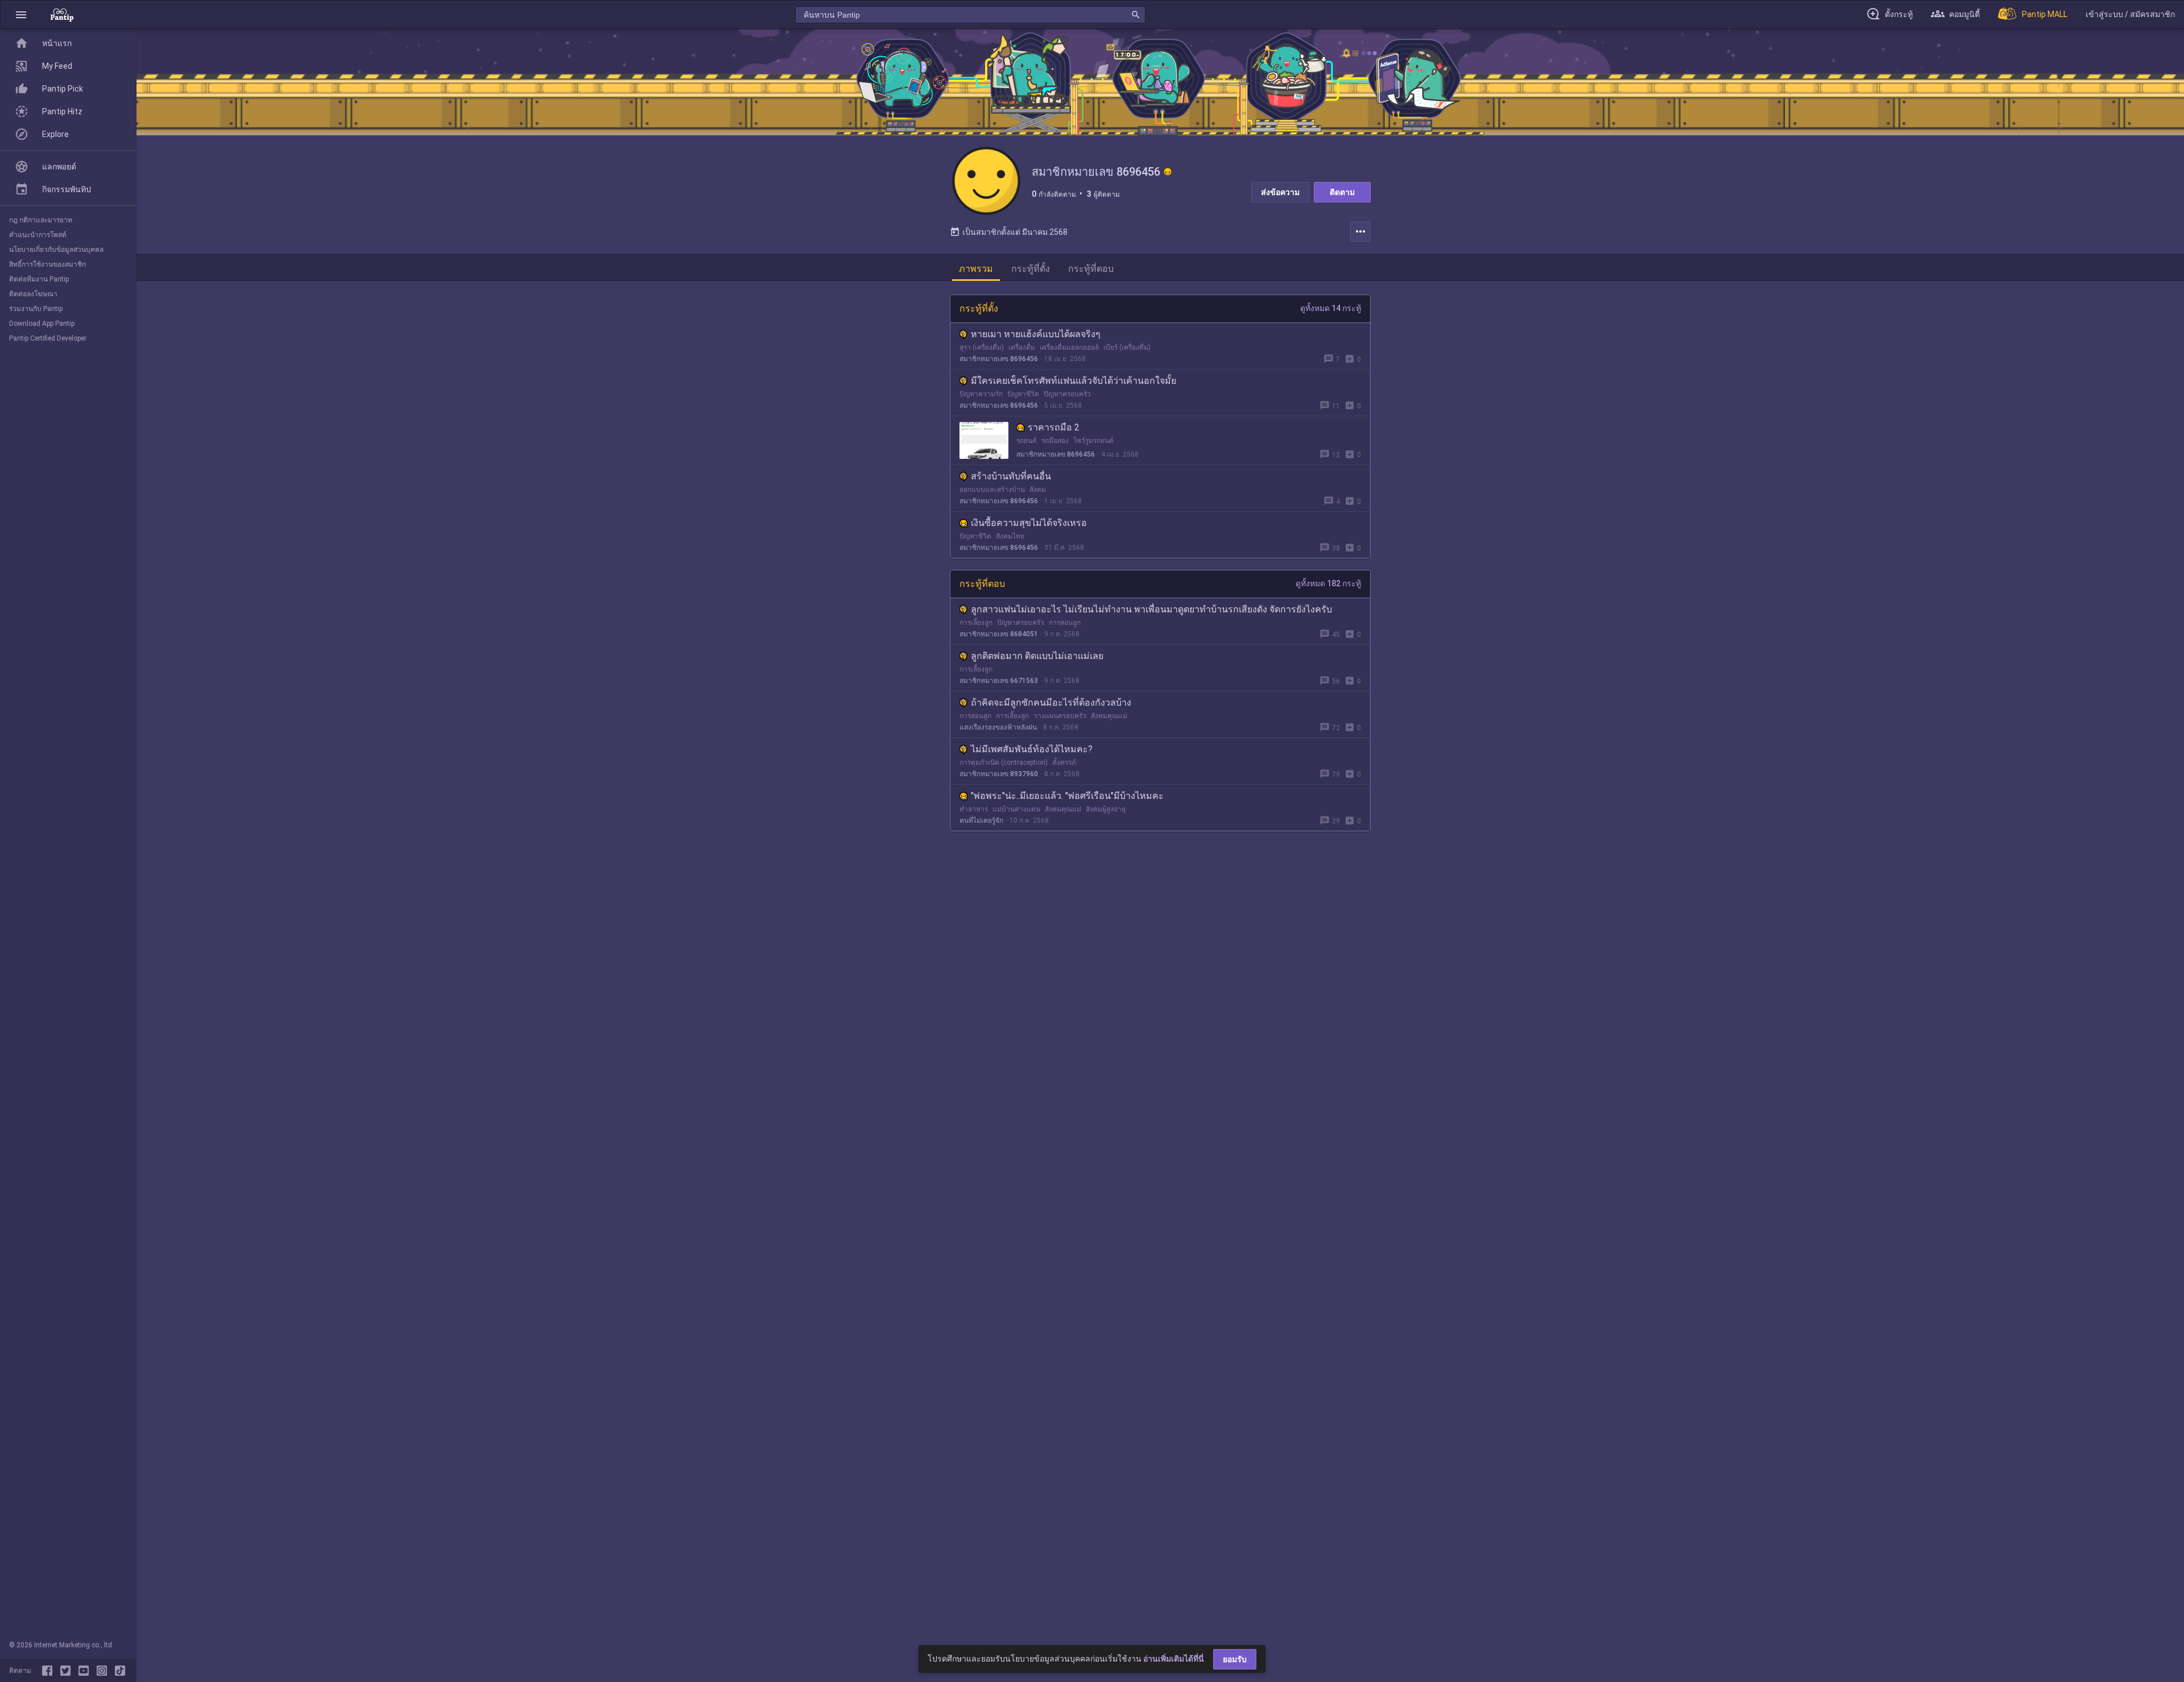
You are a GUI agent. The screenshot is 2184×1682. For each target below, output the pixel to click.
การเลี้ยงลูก (976, 623)
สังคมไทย (1010, 536)
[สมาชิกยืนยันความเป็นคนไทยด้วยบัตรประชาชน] (1168, 172)
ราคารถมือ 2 (1054, 427)
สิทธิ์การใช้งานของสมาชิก (47, 264)
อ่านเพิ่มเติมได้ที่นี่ (1174, 1659)
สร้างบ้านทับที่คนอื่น (1011, 476)
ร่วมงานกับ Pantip (36, 309)
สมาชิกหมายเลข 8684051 (999, 634)
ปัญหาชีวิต (1023, 394)
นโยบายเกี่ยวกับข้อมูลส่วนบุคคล (56, 250)
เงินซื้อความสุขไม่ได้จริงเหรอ (1029, 523)
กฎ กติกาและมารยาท (41, 220)
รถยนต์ (1027, 441)
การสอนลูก (1065, 623)
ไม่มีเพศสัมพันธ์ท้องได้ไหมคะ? (1032, 749)
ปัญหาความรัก (981, 394)
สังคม (1038, 490)
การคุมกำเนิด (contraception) (1004, 763)
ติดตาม (1342, 192)
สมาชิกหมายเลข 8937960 (999, 774)
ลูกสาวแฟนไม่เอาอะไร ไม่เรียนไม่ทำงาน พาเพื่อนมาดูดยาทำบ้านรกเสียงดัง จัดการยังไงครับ (1151, 609)
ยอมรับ (1235, 1659)
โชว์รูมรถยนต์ (1093, 441)
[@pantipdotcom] (104, 1671)
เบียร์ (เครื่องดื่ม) (1127, 347)
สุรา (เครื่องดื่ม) (982, 347)
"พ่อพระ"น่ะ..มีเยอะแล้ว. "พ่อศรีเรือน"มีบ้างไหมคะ (1067, 796)
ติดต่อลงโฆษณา (33, 294)
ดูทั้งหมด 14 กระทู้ (1331, 308)
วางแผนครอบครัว (1060, 716)
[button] (21, 14)
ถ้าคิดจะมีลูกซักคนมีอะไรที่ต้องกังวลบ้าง (1051, 703)
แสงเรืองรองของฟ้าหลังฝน (998, 727)
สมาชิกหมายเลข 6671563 (999, 681)
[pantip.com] (62, 14)
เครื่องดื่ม (1022, 347)
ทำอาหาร (974, 809)
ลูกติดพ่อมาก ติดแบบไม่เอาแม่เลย (1037, 656)
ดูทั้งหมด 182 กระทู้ (1328, 583)
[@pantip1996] (120, 1671)
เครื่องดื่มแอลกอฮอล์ (1069, 347)
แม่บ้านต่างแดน (1016, 809)
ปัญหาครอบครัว (1067, 394)
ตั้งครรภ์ (1064, 763)
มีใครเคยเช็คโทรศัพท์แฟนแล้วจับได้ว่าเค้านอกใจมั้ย (1074, 381)
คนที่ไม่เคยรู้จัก (981, 821)
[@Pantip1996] (68, 1671)
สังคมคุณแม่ (1109, 716)
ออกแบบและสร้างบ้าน (992, 490)
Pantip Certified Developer (48, 338)
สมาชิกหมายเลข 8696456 (999, 359)
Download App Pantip (42, 324)
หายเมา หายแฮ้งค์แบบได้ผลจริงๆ (1036, 334)
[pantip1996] (86, 1671)
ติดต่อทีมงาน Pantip (39, 279)
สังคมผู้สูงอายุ (1106, 809)
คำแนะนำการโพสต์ (38, 235)
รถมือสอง (1055, 441)
